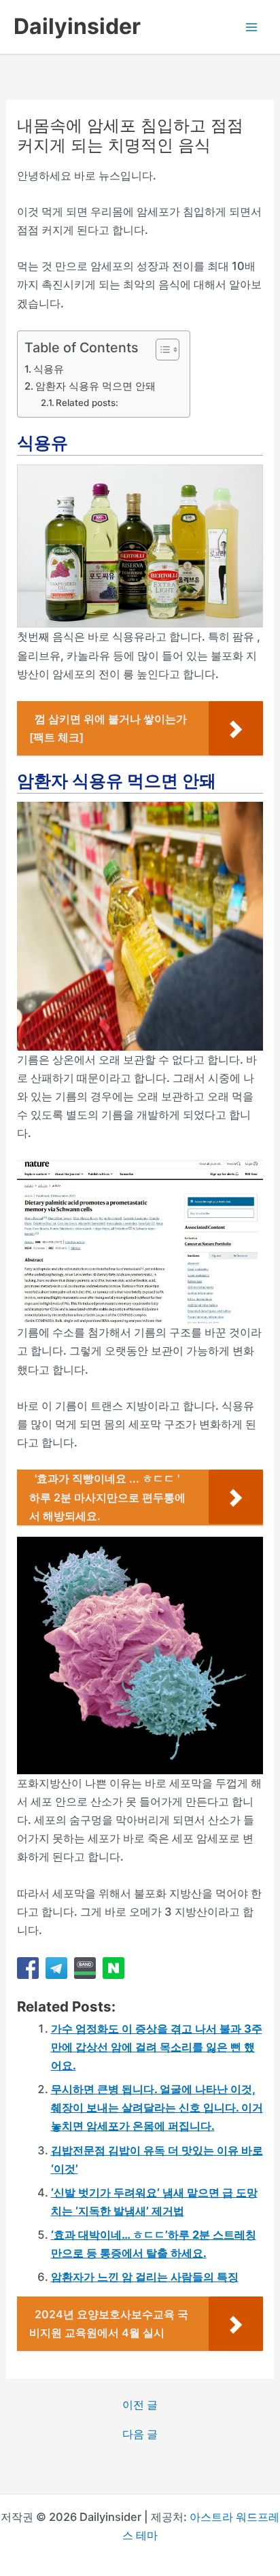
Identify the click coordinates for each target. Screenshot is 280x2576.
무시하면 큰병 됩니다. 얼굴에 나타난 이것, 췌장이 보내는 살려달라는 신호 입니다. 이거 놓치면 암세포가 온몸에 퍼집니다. (157, 2107)
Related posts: (87, 403)
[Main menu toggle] (251, 27)
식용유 (49, 369)
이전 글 (140, 2405)
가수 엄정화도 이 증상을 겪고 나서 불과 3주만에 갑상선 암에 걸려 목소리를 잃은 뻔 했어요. (157, 2047)
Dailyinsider (77, 26)
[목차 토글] (161, 350)
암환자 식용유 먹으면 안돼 (95, 386)
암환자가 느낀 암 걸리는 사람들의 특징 (145, 2277)
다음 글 (140, 2434)
